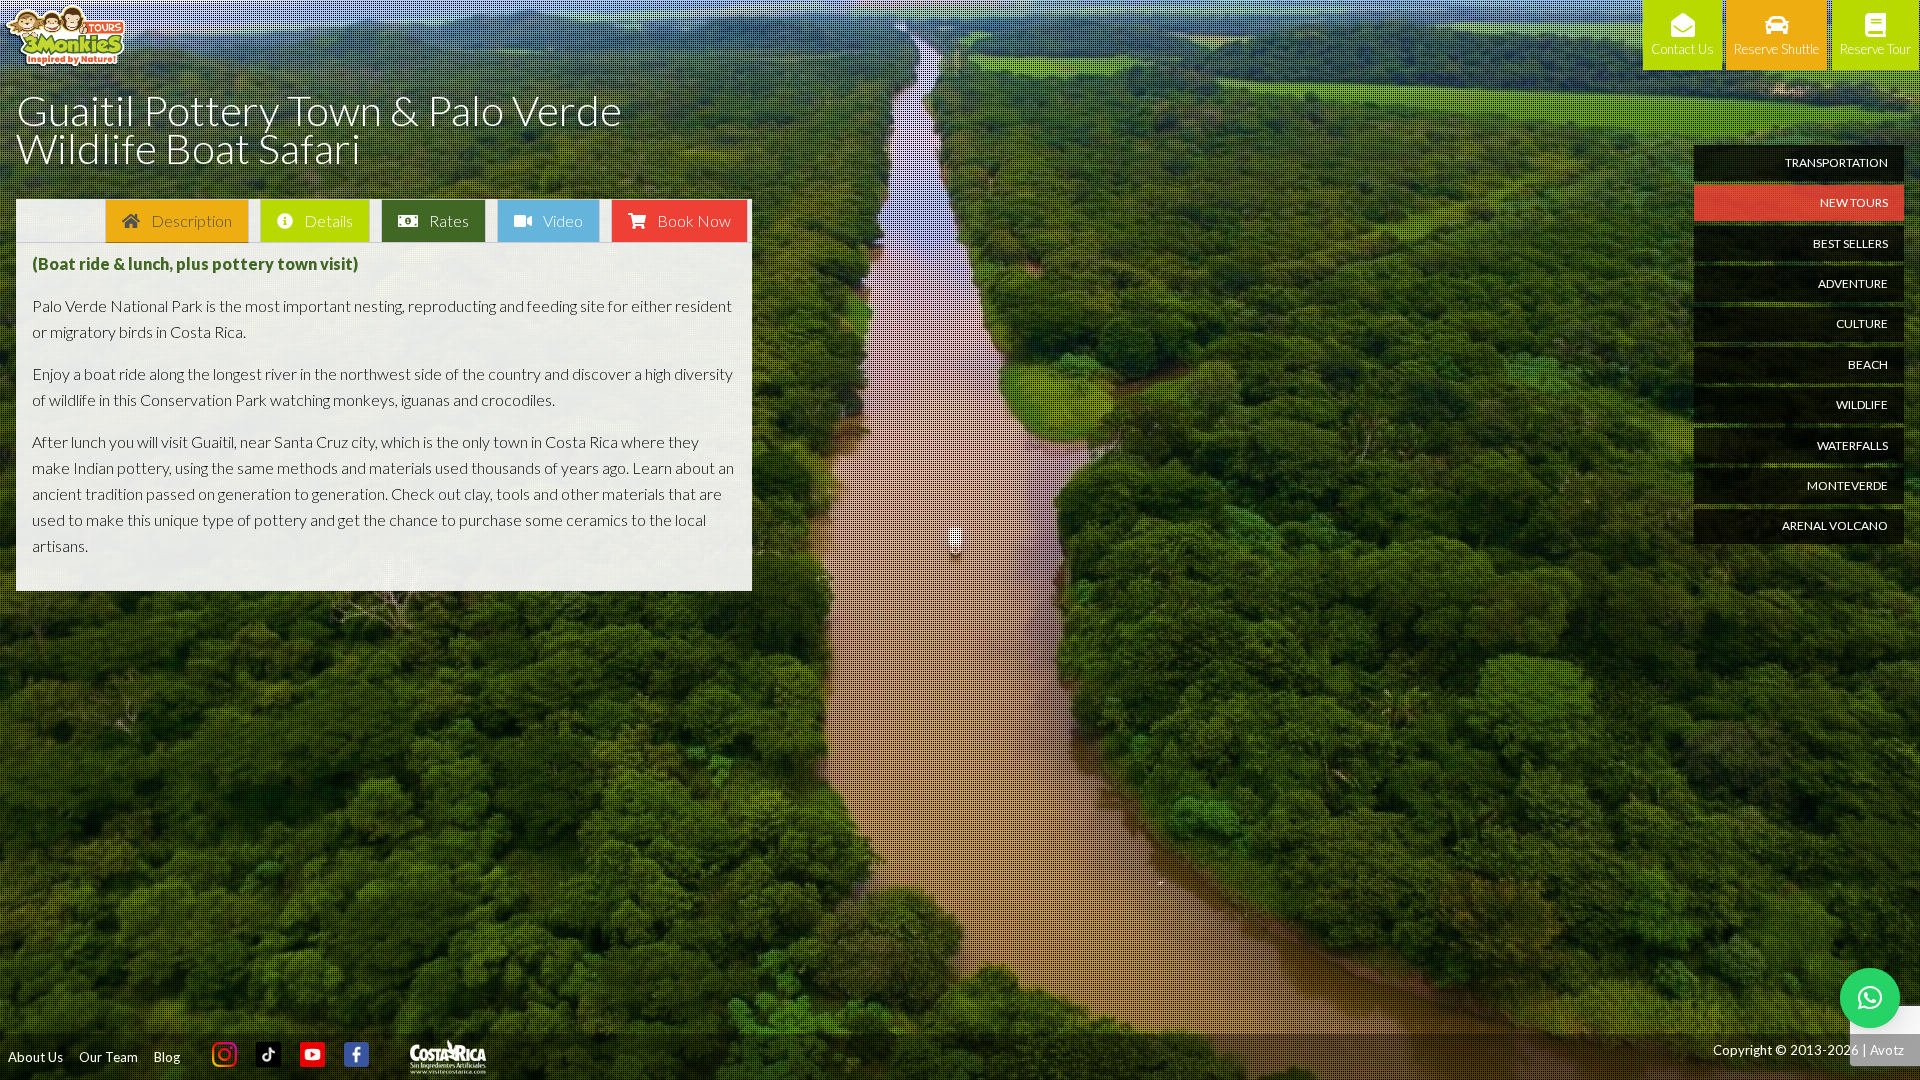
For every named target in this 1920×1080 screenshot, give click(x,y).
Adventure (1853, 283)
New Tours (1854, 202)
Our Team (108, 1057)
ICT (448, 1057)
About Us (35, 1057)
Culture (1862, 323)
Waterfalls (1852, 445)
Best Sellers (1850, 243)
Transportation (1836, 162)
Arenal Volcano (1835, 525)
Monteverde (1847, 485)
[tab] (177, 221)
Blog (167, 1057)
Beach (1868, 364)
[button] (1870, 998)
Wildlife (1862, 404)
